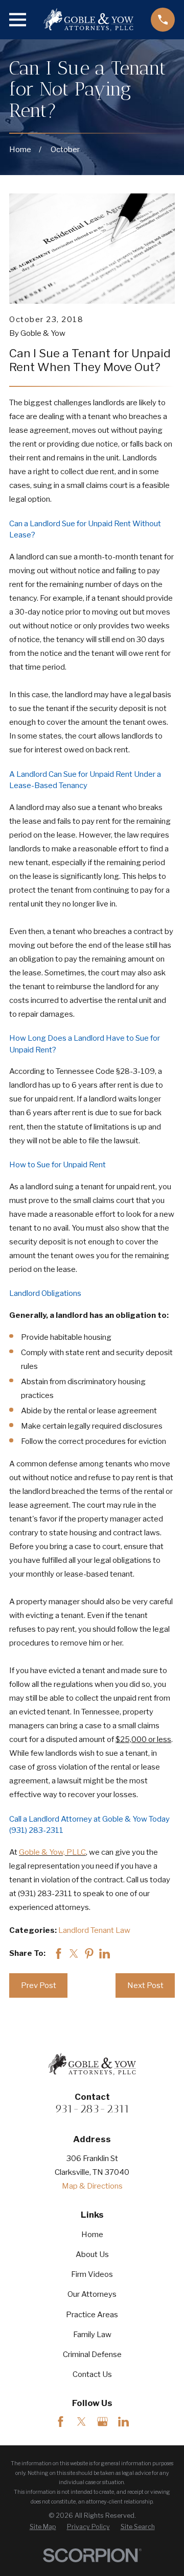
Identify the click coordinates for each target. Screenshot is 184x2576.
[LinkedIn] (123, 2422)
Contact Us (92, 2374)
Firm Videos (92, 2274)
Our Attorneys (92, 2294)
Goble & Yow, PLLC (52, 1852)
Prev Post (39, 1985)
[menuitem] (43, 2527)
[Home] (88, 19)
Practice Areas (92, 2315)
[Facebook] (61, 2422)
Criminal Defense (92, 2354)
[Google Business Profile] (102, 2422)
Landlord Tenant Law (94, 1930)
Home (92, 2235)
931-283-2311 (92, 2109)
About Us (92, 2254)
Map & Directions (92, 2186)
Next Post (145, 1985)
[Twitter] (82, 2422)
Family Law (92, 2335)
